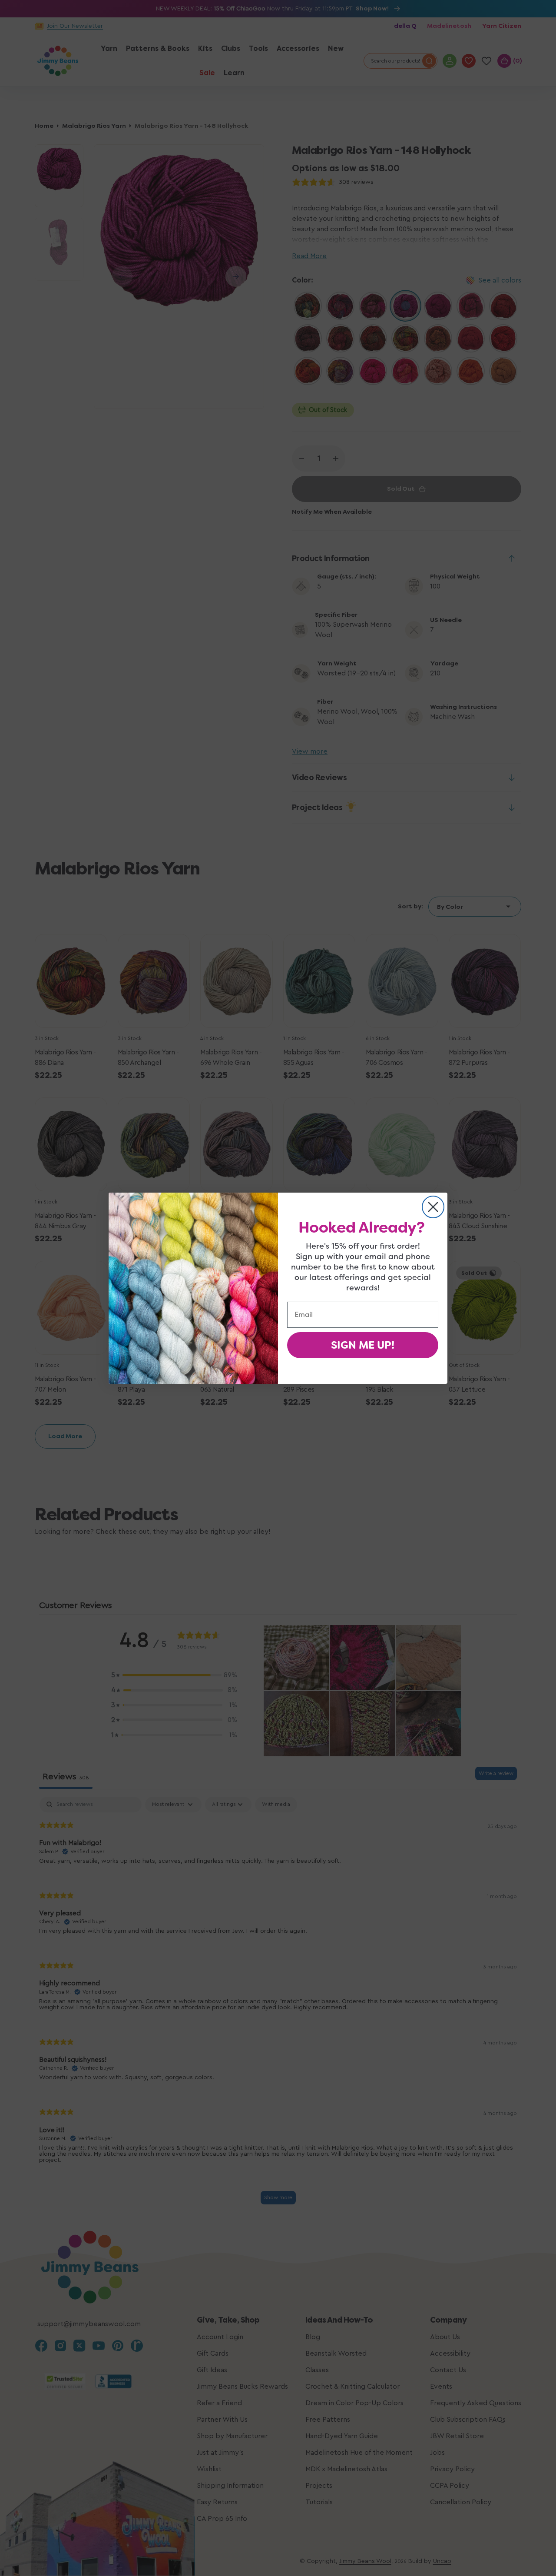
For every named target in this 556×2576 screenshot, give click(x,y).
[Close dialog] (433, 1207)
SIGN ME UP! (363, 1345)
